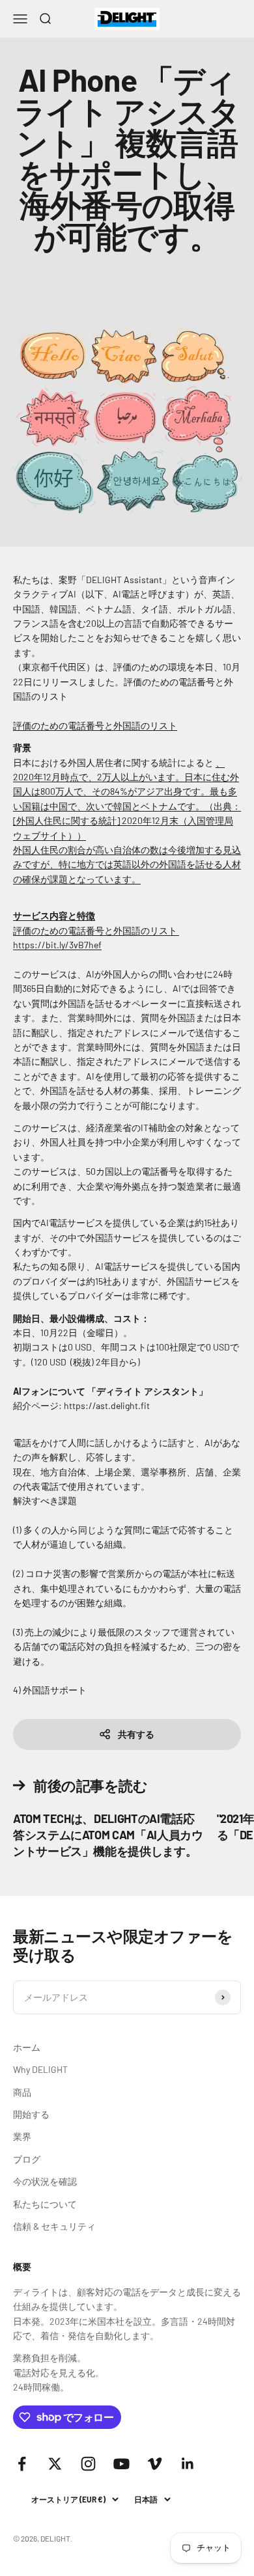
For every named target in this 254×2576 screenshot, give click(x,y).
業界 (22, 2136)
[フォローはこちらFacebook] (22, 2464)
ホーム (27, 2047)
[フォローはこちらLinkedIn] (188, 2464)
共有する (136, 1734)
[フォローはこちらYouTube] (121, 2464)
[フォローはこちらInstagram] (88, 2464)
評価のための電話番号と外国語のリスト (95, 725)
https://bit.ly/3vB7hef (57, 945)
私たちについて (45, 2204)
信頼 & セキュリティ (54, 2226)
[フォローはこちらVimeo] (155, 2464)
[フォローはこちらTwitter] (55, 2464)
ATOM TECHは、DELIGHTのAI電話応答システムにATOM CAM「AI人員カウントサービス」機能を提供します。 (108, 1835)
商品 (22, 2092)
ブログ (27, 2159)
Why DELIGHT (40, 2069)
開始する (31, 2114)
